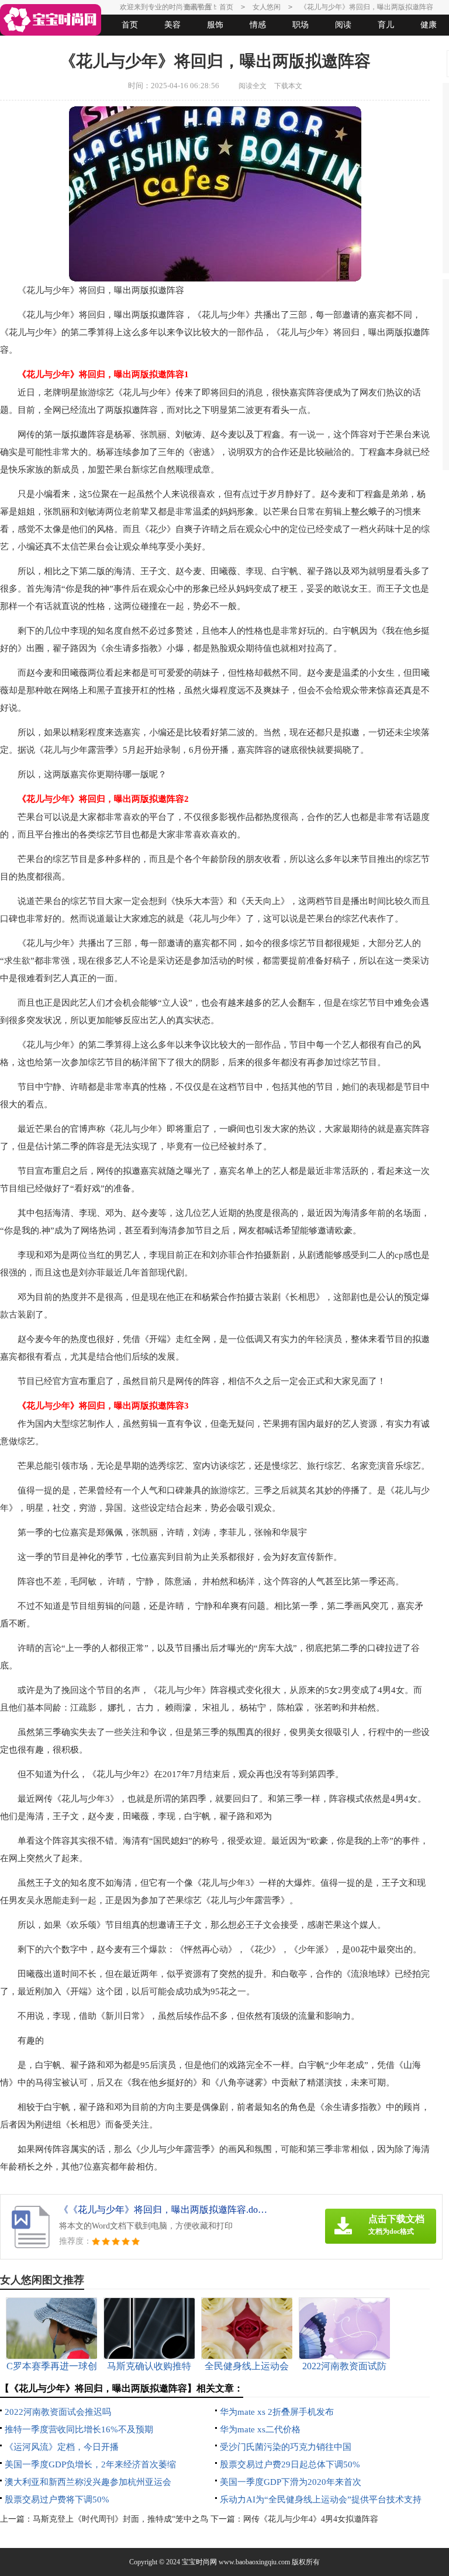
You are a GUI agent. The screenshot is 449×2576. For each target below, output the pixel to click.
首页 (130, 25)
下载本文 (288, 86)
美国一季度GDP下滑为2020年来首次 (291, 2482)
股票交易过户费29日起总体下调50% (290, 2464)
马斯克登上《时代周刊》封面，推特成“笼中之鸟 (120, 2519)
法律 (110, 46)
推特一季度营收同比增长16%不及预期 (79, 2429)
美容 (172, 25)
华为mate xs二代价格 (260, 2429)
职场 (301, 25)
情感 (258, 25)
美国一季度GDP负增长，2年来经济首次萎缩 (90, 2464)
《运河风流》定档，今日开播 (62, 2447)
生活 (25, 46)
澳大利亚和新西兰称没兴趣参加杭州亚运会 (88, 2482)
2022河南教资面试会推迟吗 (58, 2412)
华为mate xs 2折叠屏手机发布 (277, 2412)
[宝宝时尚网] (51, 20)
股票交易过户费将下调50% (57, 2499)
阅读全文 (253, 86)
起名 (153, 46)
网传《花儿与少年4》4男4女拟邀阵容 (311, 2519)
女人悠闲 (67, 46)
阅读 (343, 25)
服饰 (215, 25)
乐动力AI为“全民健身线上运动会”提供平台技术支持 (321, 2499)
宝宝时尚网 (199, 2562)
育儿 (386, 25)
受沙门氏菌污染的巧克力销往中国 (286, 2447)
